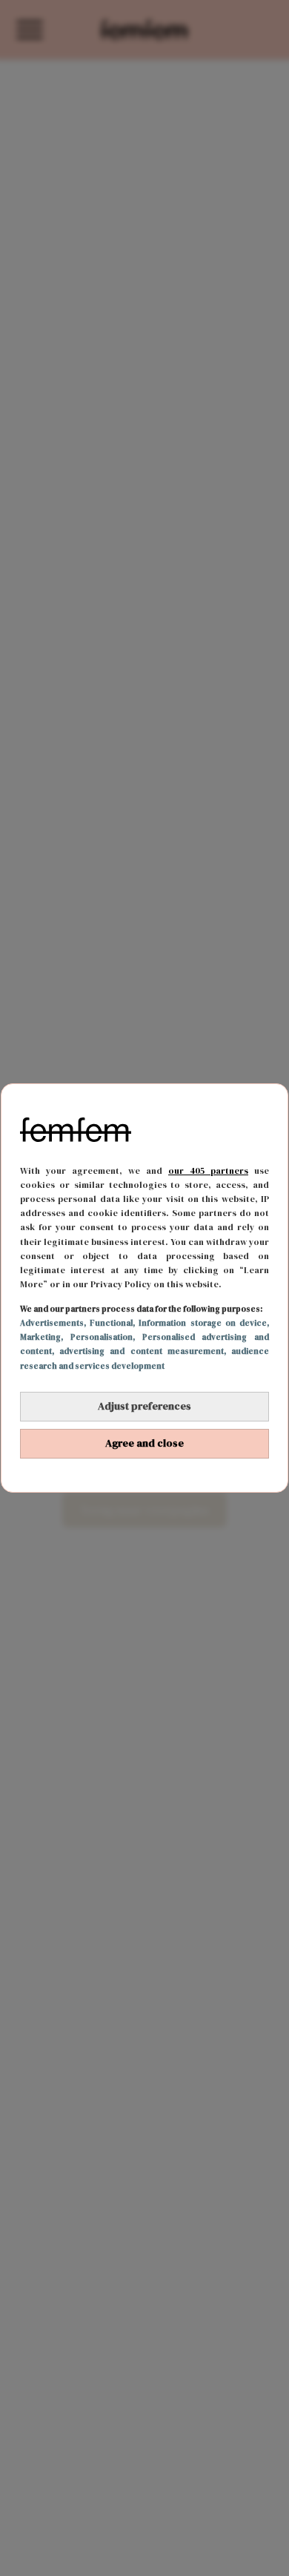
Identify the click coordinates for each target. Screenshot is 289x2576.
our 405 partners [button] (208, 1171)
